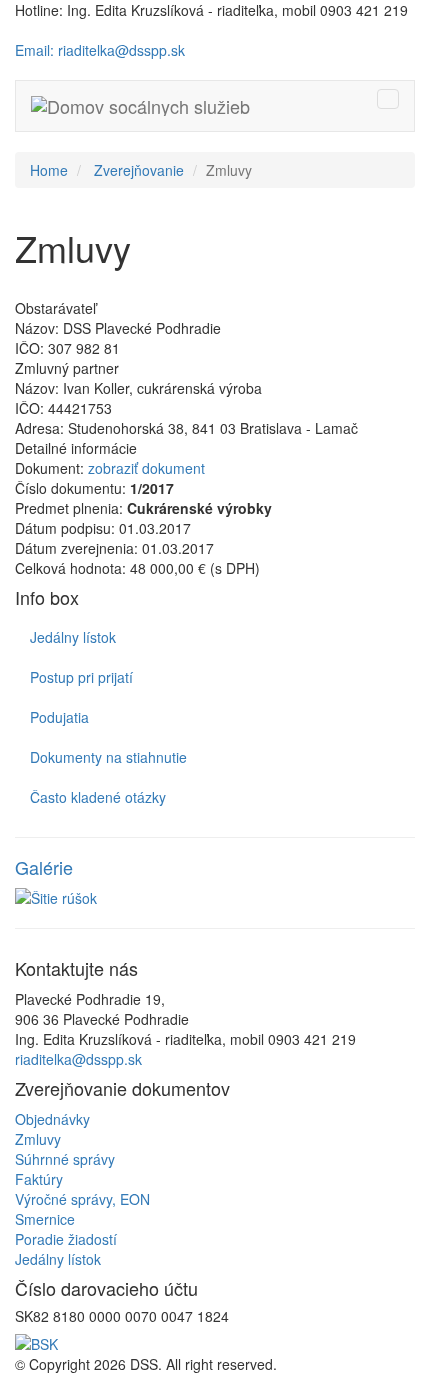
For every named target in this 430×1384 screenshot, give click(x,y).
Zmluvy (38, 1139)
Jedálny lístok (73, 637)
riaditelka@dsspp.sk (78, 1059)
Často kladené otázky (98, 797)
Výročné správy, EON (82, 1199)
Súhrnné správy (65, 1159)
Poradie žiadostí (66, 1239)
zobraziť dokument (146, 468)
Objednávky (52, 1119)
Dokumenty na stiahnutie (108, 757)
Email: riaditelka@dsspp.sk (100, 50)
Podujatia (59, 717)
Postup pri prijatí (81, 677)
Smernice (45, 1219)
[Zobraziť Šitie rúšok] (215, 898)
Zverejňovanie (139, 170)
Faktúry (39, 1179)
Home (49, 170)
